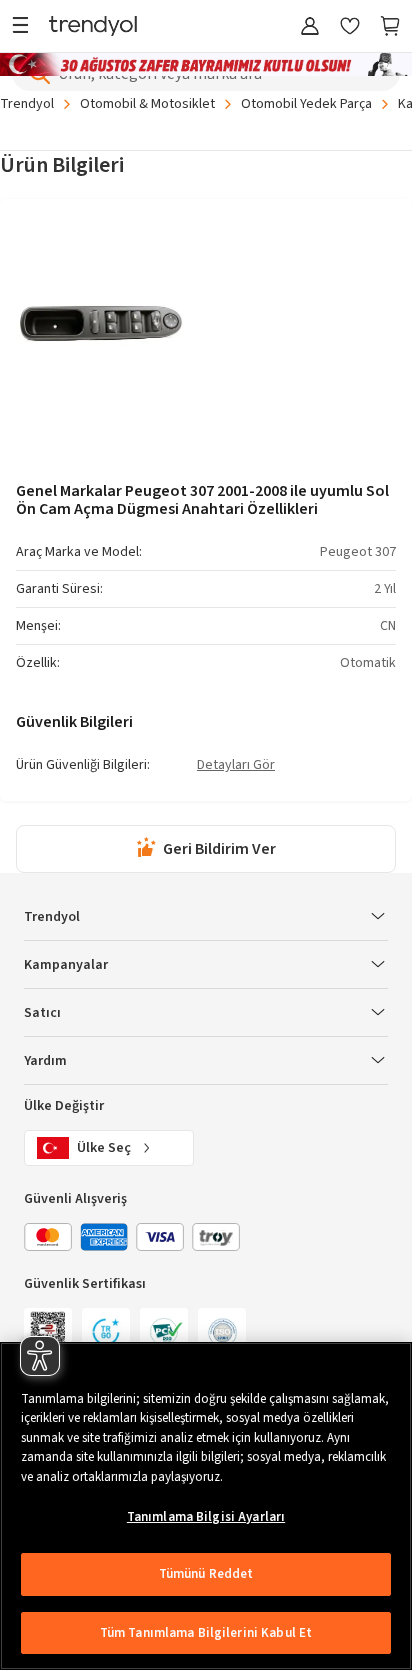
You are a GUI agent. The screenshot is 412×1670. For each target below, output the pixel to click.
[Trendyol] (93, 27)
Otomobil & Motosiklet (147, 104)
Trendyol (27, 104)
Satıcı (42, 1013)
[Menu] (25, 27)
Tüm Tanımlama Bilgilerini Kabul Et (206, 1633)
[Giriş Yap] (310, 27)
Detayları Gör (236, 766)
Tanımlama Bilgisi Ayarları (206, 1517)
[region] (206, 1506)
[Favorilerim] (350, 27)
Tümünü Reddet (206, 1574)
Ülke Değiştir (64, 1106)
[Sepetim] (390, 27)
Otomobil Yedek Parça (306, 104)
